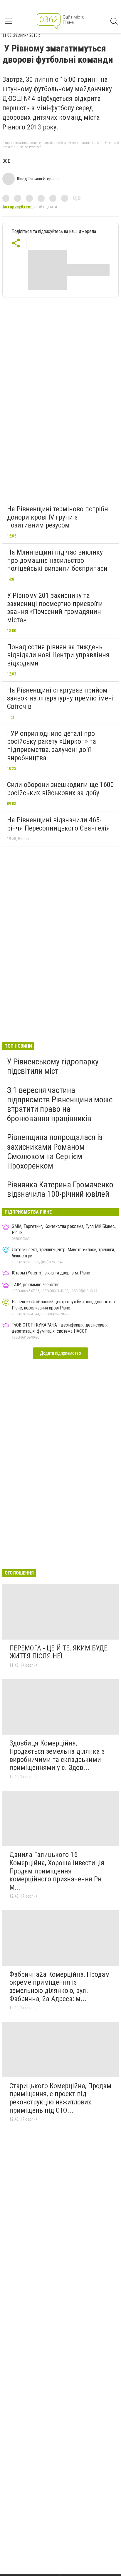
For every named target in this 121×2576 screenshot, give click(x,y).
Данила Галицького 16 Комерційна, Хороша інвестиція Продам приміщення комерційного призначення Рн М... (57, 1871)
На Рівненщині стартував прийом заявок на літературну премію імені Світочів (60, 698)
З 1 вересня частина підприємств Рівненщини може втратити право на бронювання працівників (60, 1104)
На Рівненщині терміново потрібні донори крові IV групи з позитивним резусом (58, 517)
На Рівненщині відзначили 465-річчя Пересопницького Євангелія (58, 824)
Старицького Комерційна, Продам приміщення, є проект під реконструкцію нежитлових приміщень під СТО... (60, 2098)
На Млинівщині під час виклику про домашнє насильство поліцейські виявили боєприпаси (57, 560)
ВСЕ (6, 161)
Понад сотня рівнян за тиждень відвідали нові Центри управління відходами (58, 655)
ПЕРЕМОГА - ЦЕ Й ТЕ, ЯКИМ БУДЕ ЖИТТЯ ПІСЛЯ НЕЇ (58, 1652)
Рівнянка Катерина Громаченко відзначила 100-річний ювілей (60, 1189)
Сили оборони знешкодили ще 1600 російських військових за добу (60, 789)
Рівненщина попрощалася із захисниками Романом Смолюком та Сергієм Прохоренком (55, 1151)
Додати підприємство (60, 1353)
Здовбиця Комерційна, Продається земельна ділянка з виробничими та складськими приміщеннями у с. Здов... (57, 1755)
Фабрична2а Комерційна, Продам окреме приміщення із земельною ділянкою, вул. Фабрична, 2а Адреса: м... (60, 1987)
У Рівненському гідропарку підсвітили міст (53, 1066)
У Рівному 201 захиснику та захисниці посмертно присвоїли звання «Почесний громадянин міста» (55, 608)
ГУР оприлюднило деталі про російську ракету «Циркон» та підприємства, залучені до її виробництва (52, 746)
